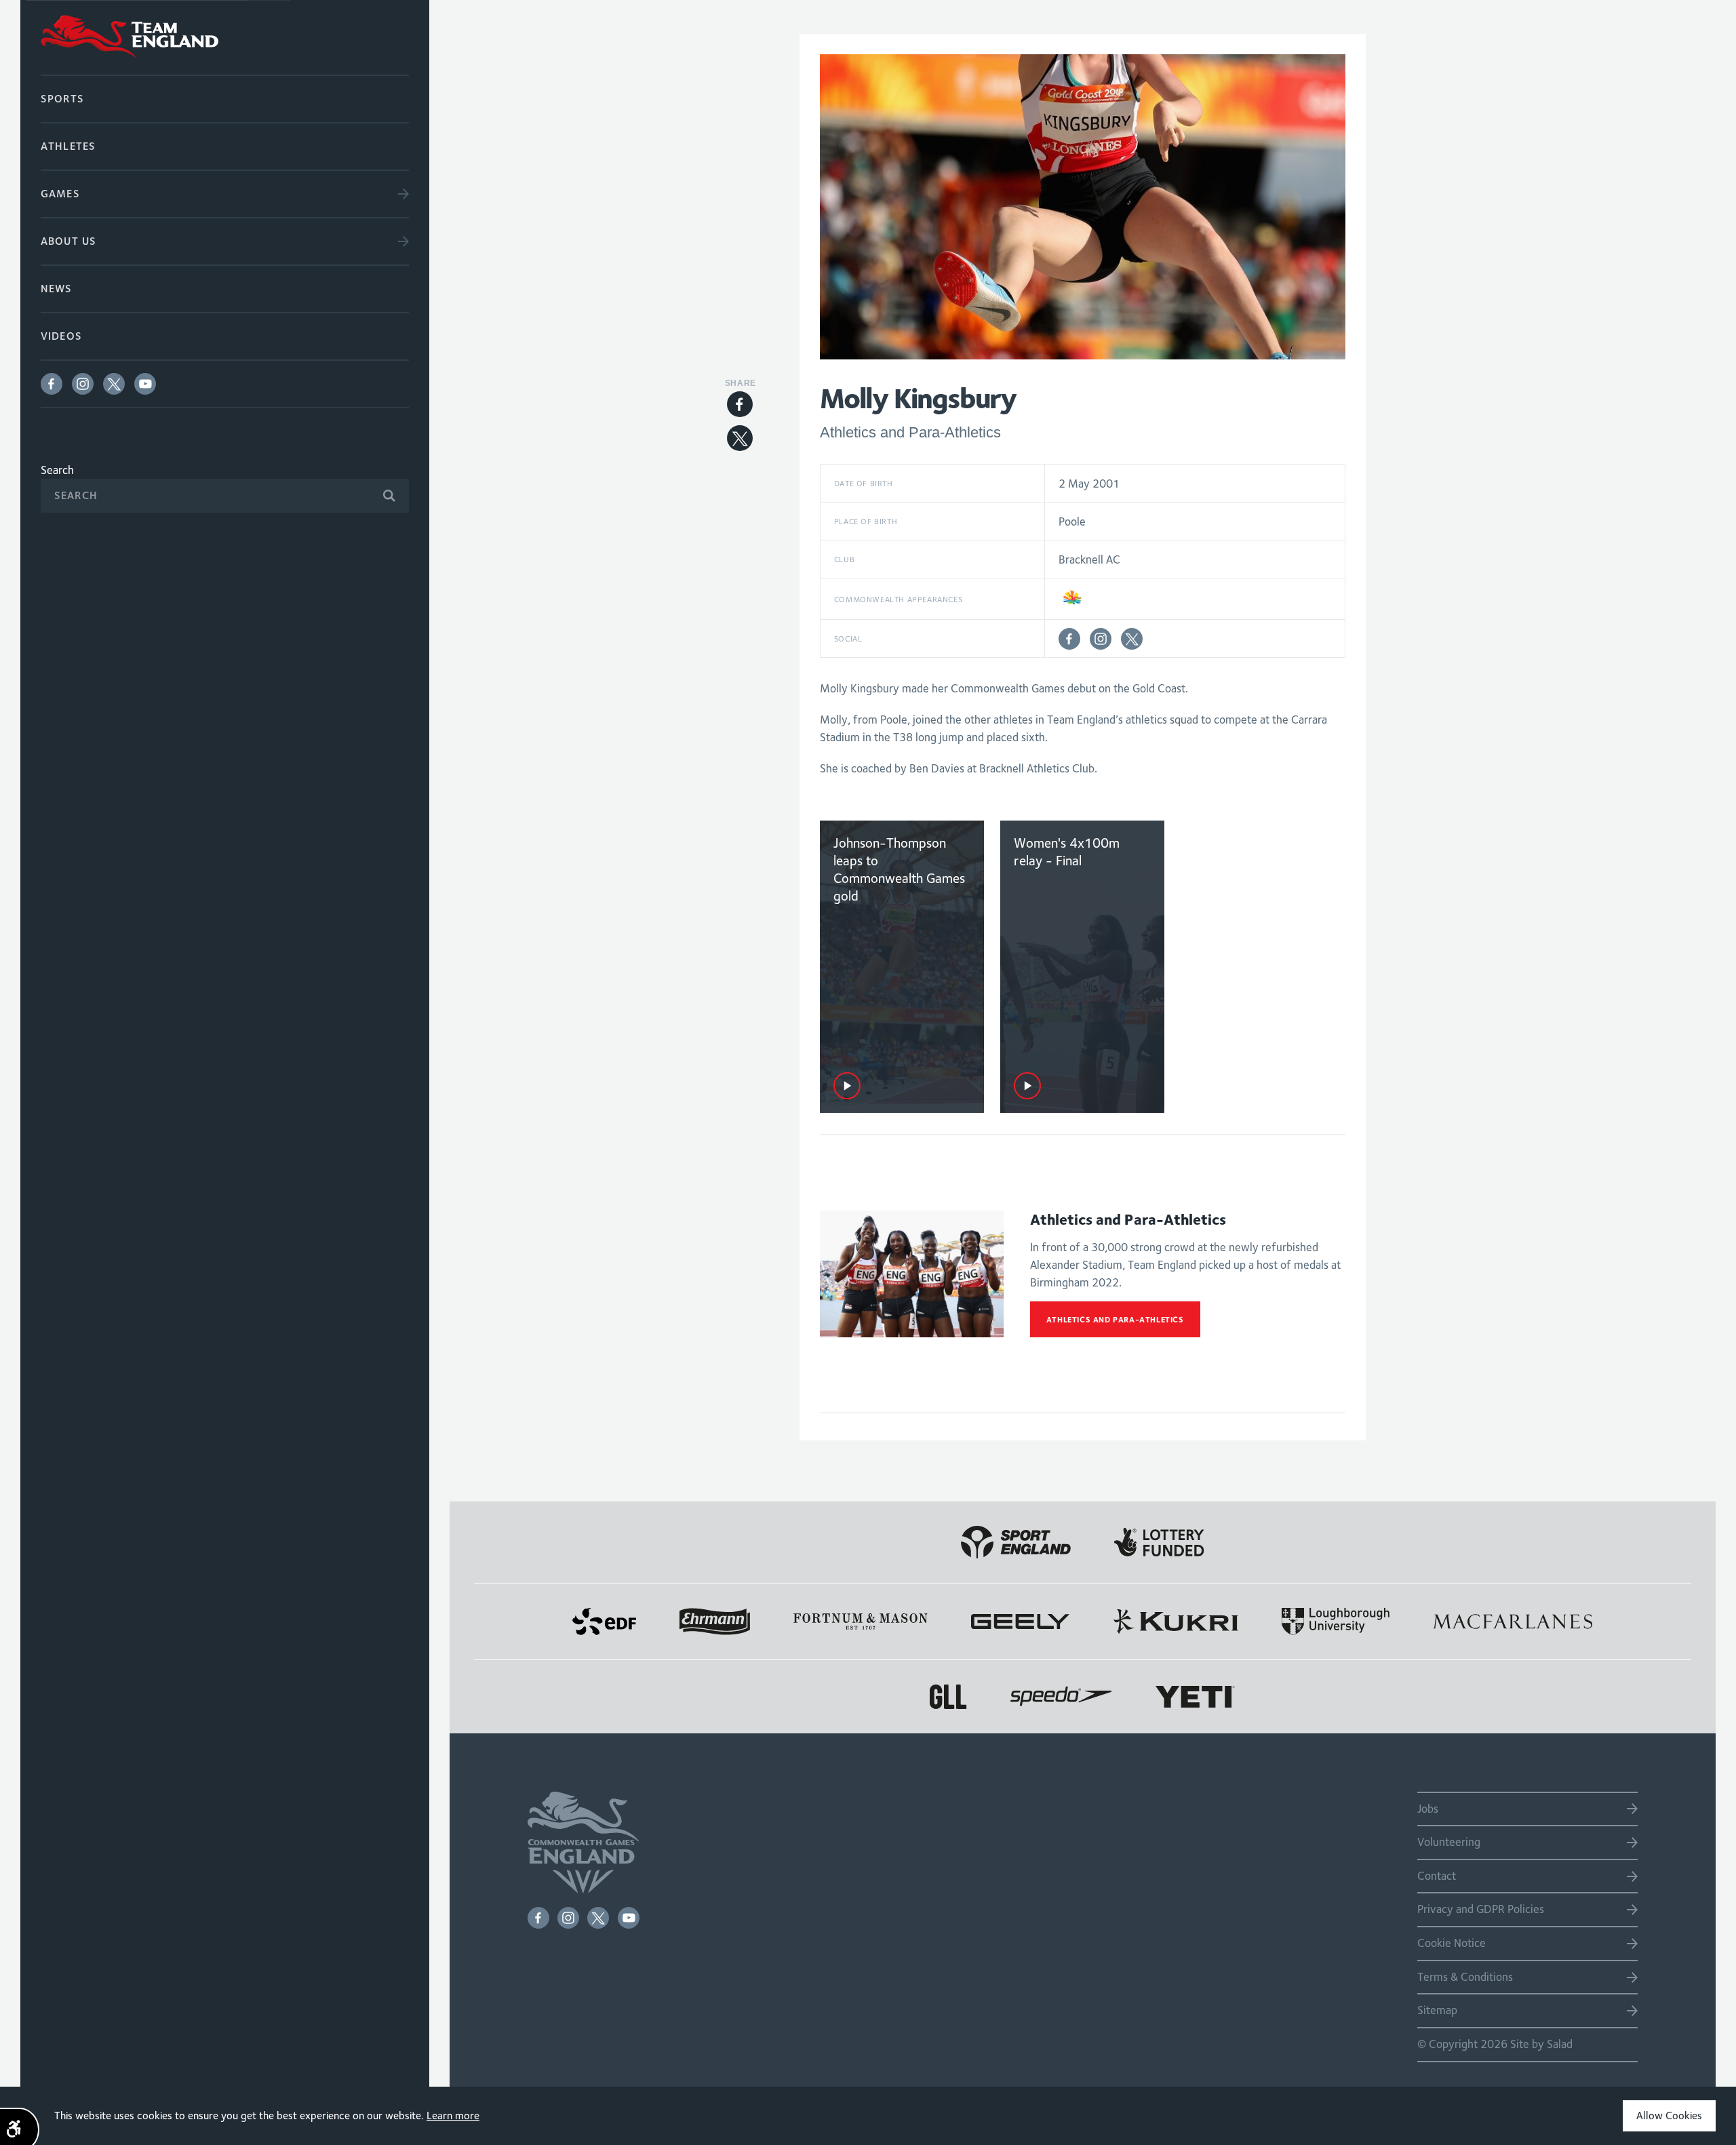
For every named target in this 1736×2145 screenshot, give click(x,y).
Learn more (453, 2116)
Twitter (114, 384)
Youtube (145, 384)
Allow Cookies (1669, 2116)
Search (57, 470)
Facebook (52, 384)
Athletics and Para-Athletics (1115, 1319)
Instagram (83, 384)
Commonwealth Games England (225, 37)
